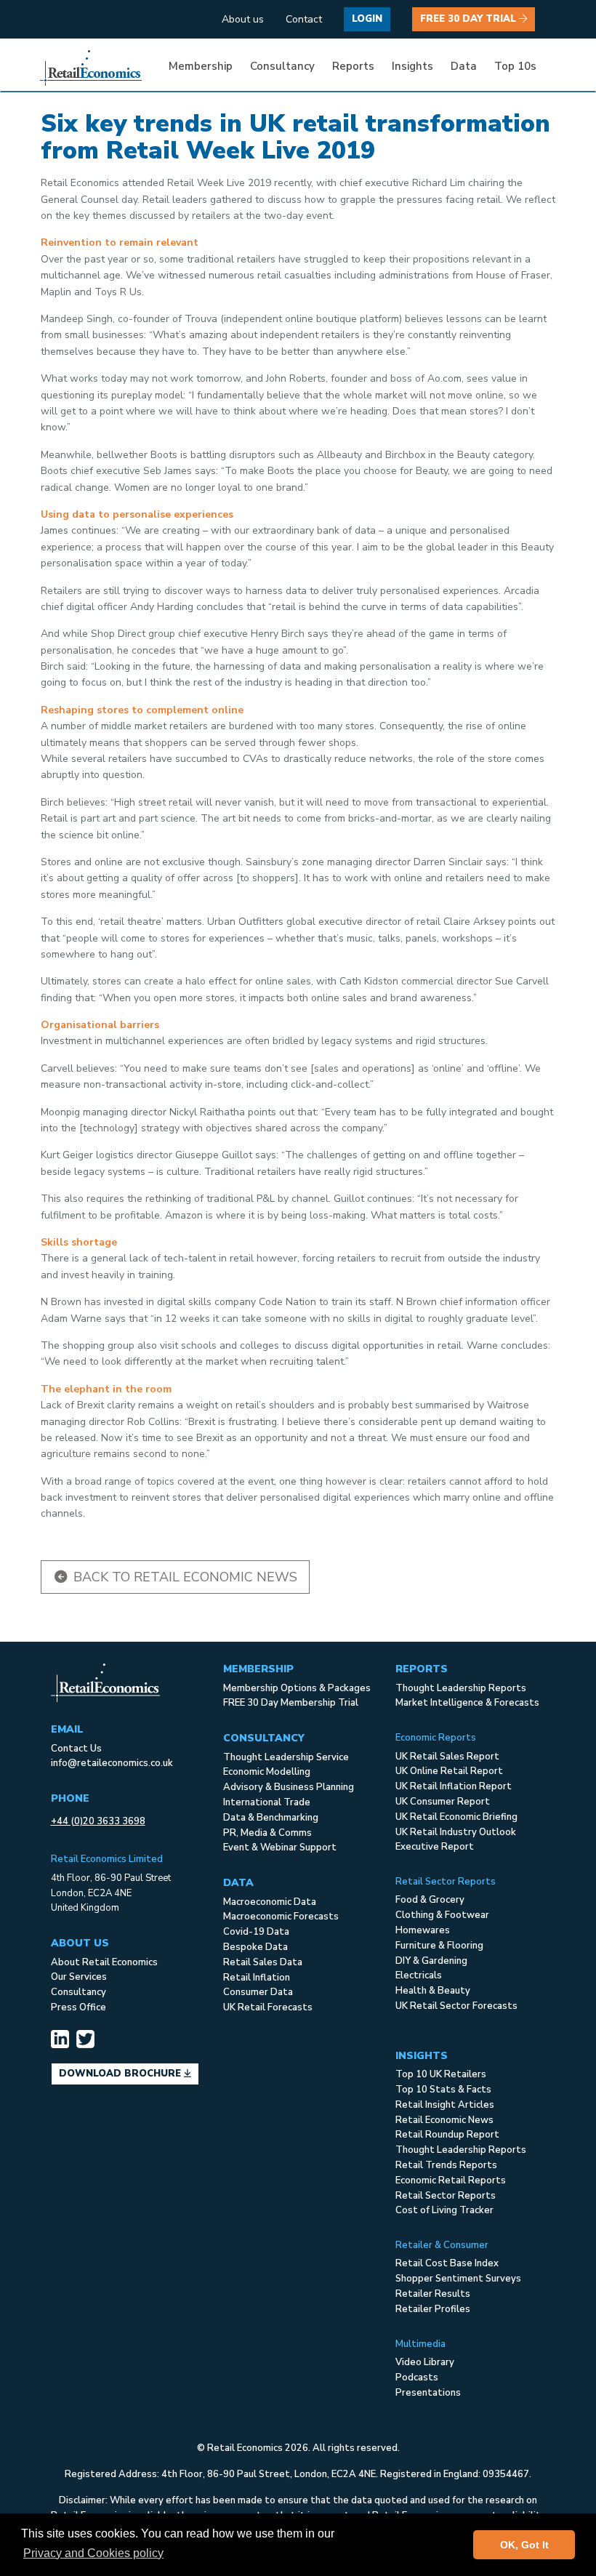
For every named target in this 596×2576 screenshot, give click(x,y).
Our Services (79, 1977)
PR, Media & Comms (267, 1833)
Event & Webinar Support (280, 1847)
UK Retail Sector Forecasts (456, 2006)
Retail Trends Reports (446, 2165)
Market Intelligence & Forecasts (467, 1703)
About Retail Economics (104, 1962)
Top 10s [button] (515, 66)
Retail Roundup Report (447, 2135)
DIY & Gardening (431, 1961)
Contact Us (76, 1749)
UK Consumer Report (443, 1802)
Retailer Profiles (433, 2309)
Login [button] (367, 19)
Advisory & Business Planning (289, 1787)
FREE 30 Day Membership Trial (291, 1703)
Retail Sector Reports (446, 2196)
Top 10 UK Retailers (441, 2074)
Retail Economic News (444, 2120)
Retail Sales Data (263, 1962)
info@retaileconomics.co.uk (112, 1763)
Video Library (425, 2362)
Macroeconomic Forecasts (281, 1917)
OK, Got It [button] (524, 2545)
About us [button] (243, 19)
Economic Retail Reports (451, 2180)
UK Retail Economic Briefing (456, 1817)
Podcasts (417, 2378)
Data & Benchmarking (271, 1818)
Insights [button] (412, 66)
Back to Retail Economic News (184, 1577)
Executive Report (435, 1847)
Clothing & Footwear (442, 1915)
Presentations (428, 2393)
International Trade (267, 1802)
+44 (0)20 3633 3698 (98, 1821)
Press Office (78, 2007)
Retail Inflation (257, 1978)
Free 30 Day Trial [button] (470, 19)
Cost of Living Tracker (444, 2210)
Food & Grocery (430, 1900)
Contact (304, 19)
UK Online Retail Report (449, 1771)
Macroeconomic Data (270, 1902)
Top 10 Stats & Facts (443, 2090)
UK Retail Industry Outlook (456, 1832)
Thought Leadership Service (286, 1757)
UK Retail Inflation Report (454, 1786)
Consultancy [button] (282, 66)
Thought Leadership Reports (461, 1688)
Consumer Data (258, 1992)
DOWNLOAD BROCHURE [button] (121, 2074)
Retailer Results (433, 2294)
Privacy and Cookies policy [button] (93, 2553)
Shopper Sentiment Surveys (458, 2279)
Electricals (419, 1975)
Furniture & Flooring (439, 1946)
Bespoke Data (255, 1947)
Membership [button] (201, 66)
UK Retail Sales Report (447, 1757)
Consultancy (78, 1992)
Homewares (423, 1930)
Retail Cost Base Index (447, 2263)
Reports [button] (353, 66)
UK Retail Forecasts (268, 2007)
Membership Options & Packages (297, 1688)
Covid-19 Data (256, 1932)
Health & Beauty (433, 1991)
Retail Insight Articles (445, 2105)
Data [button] (464, 66)
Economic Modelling (267, 1772)
